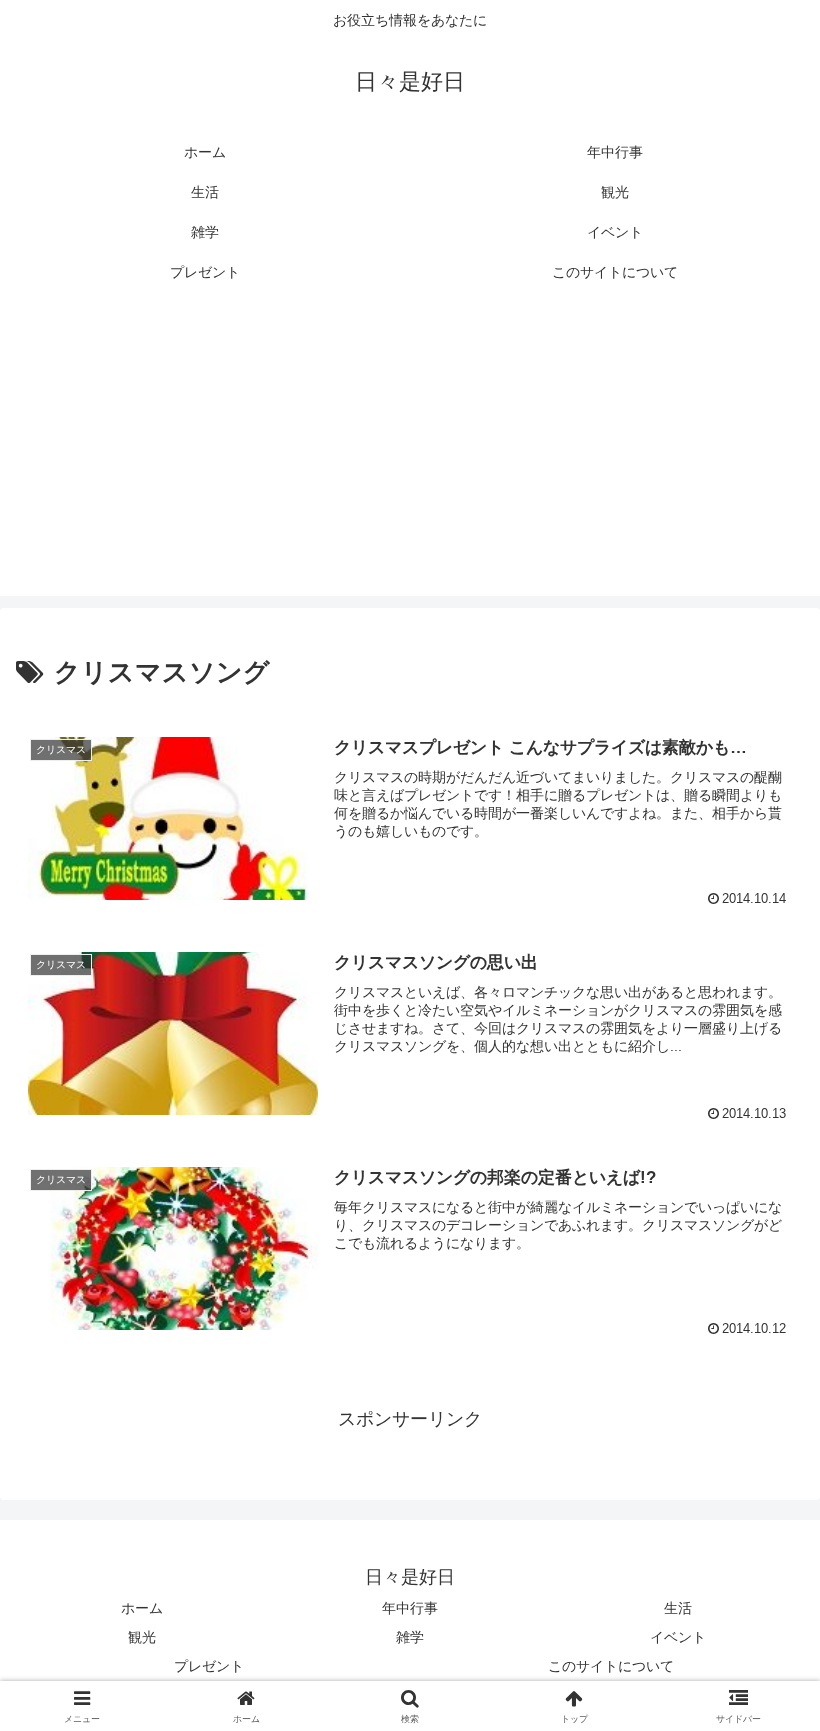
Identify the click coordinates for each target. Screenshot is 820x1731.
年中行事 (410, 1608)
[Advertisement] (410, 456)
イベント (678, 1637)
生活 (678, 1608)
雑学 (410, 1637)
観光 (142, 1637)
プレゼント (209, 1666)
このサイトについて (611, 1666)
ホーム (142, 1608)
